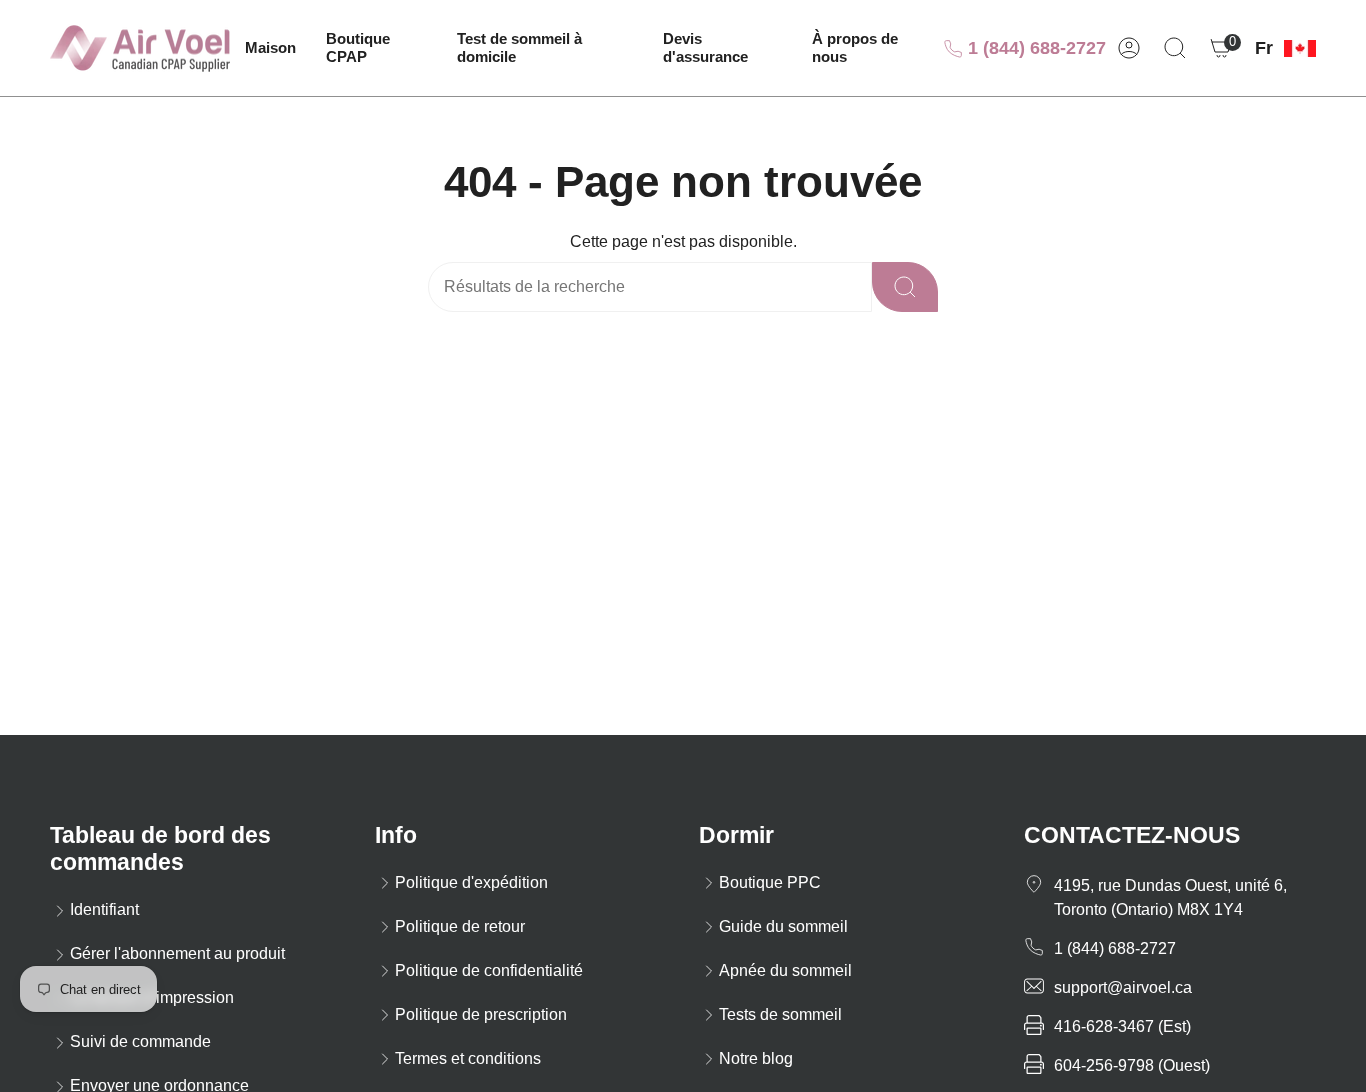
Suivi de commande (140, 1041)
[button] (376, 48)
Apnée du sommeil (785, 970)
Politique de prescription (481, 1014)
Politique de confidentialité (489, 970)
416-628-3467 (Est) (1122, 1026)
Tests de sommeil (780, 1014)
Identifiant (104, 909)
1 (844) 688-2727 (1034, 48)
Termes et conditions (468, 1058)
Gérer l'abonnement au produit (177, 953)
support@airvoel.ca (1123, 987)
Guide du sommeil (783, 926)
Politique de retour (460, 926)
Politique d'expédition (471, 882)
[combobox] (602, 287)
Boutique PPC (770, 882)
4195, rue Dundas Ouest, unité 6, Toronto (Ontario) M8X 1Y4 (1170, 897)
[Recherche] (905, 287)
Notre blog (756, 1058)
